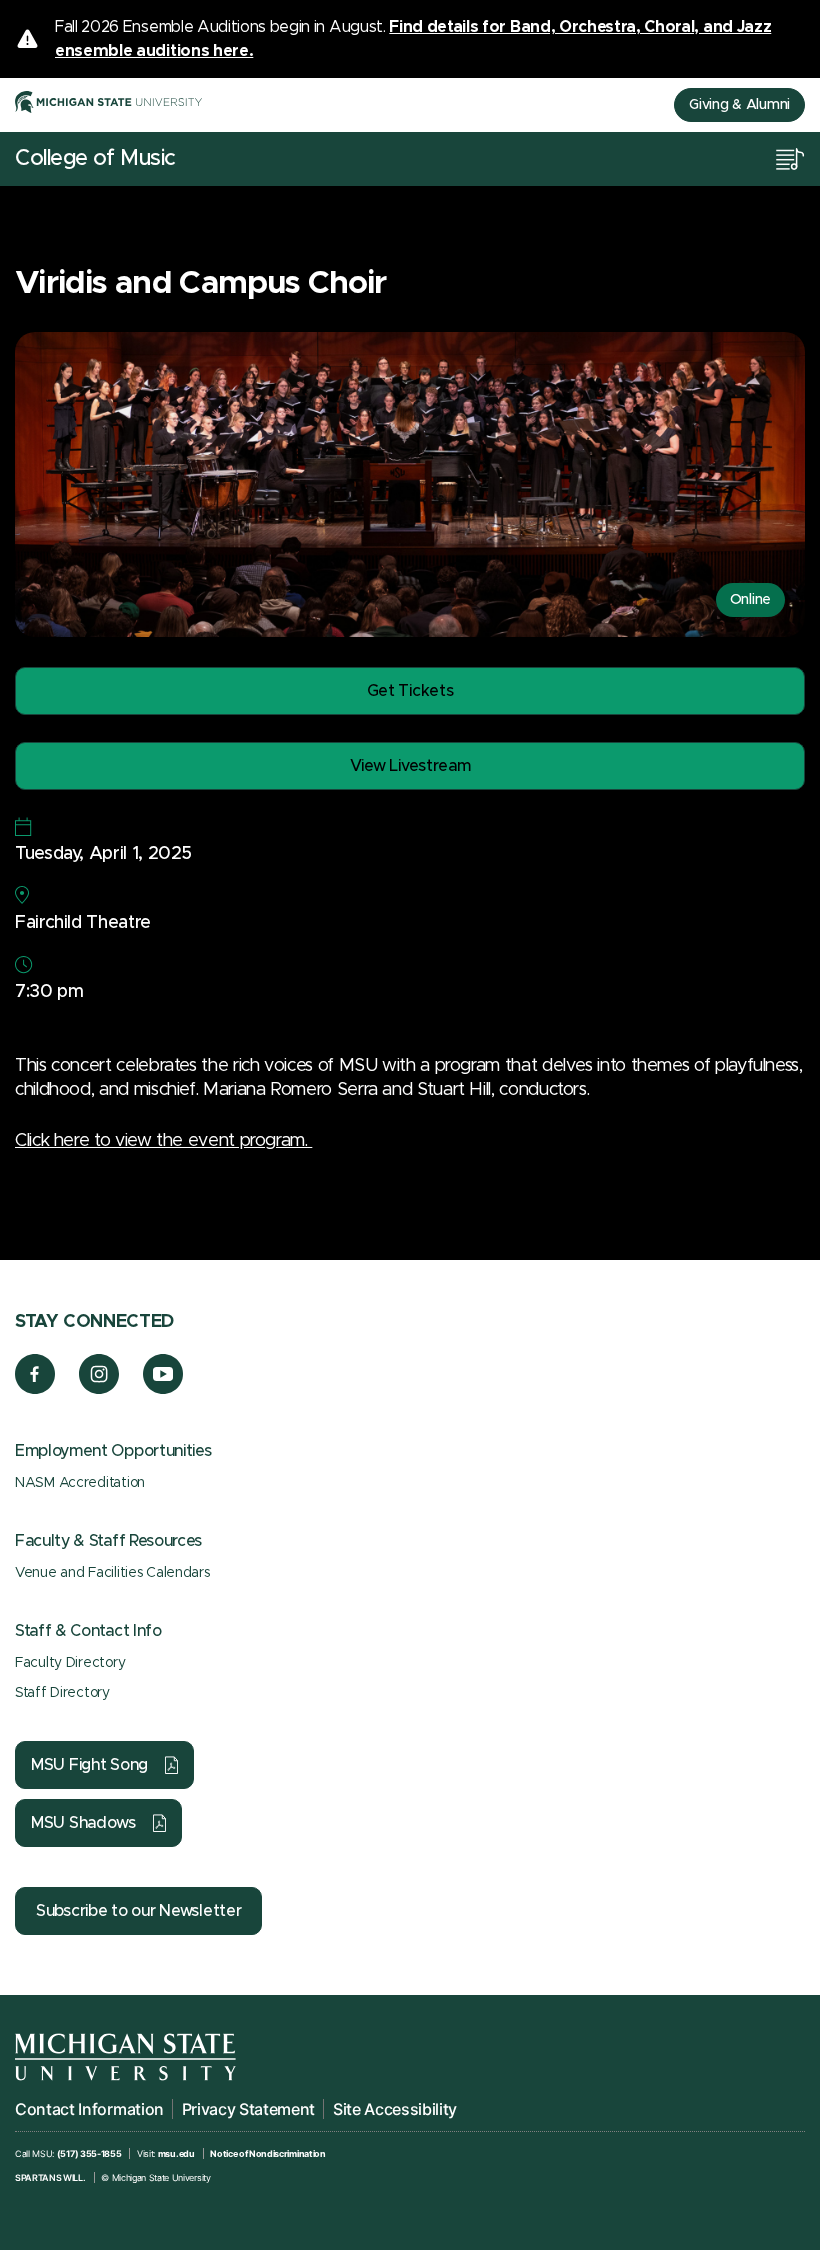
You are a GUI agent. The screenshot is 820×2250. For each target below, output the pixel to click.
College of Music (95, 159)
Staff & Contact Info (88, 1631)
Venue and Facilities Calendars (112, 1573)
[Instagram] (99, 1389)
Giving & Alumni (739, 105)
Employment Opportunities (113, 1451)
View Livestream (410, 766)
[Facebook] (35, 1389)
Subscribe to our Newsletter (138, 1911)
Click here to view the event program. (163, 1141)
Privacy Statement (249, 2109)
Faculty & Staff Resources (108, 1541)
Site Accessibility (395, 2109)
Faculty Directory (70, 1663)
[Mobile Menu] (790, 159)
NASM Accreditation (80, 1483)
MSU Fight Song (89, 1765)
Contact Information (89, 2109)
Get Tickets (410, 691)
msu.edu (176, 2153)
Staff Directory (62, 1693)
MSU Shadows (83, 1823)
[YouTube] (163, 1389)
